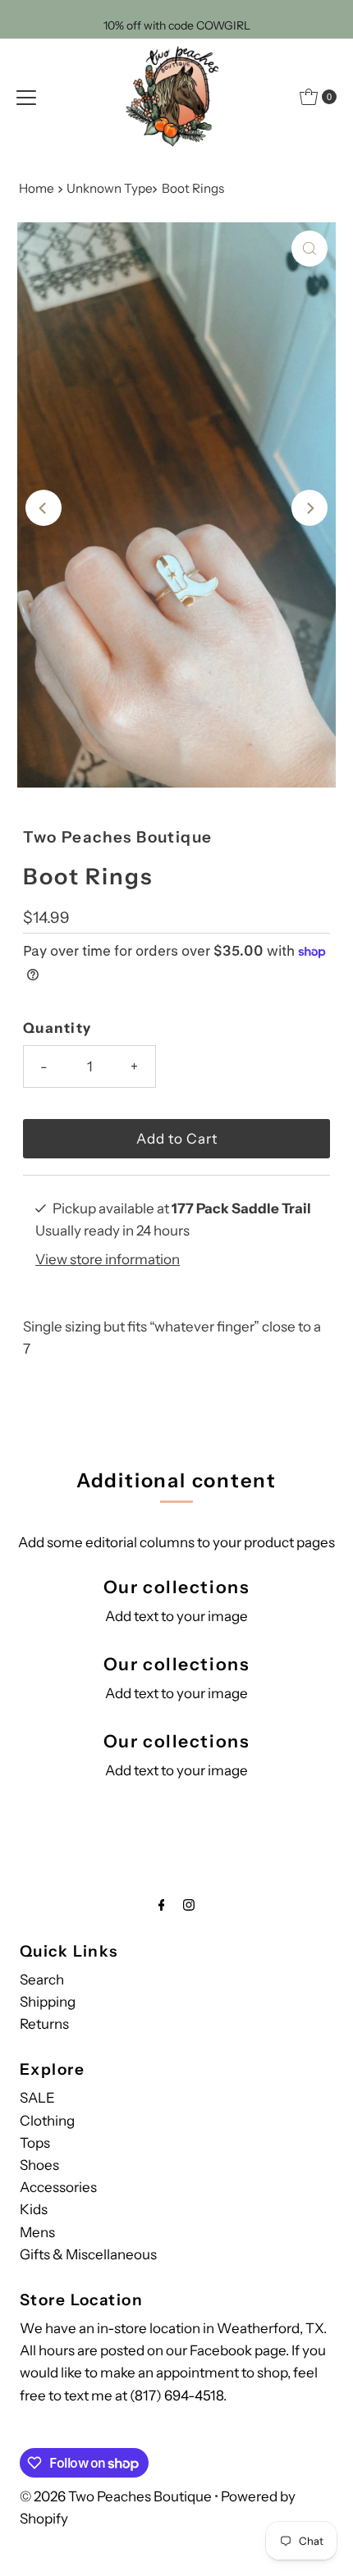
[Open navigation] (26, 97)
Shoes (39, 2165)
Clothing (47, 2121)
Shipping (48, 2002)
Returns (44, 2024)
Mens (37, 2232)
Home (37, 188)
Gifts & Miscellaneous (88, 2254)
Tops (35, 2143)
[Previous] (44, 508)
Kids (34, 2209)
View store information (108, 1259)
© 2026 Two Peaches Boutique (116, 2496)
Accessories (58, 2187)
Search (42, 1980)
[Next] (309, 508)
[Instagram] (189, 1905)
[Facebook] (162, 1905)
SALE (37, 2098)
